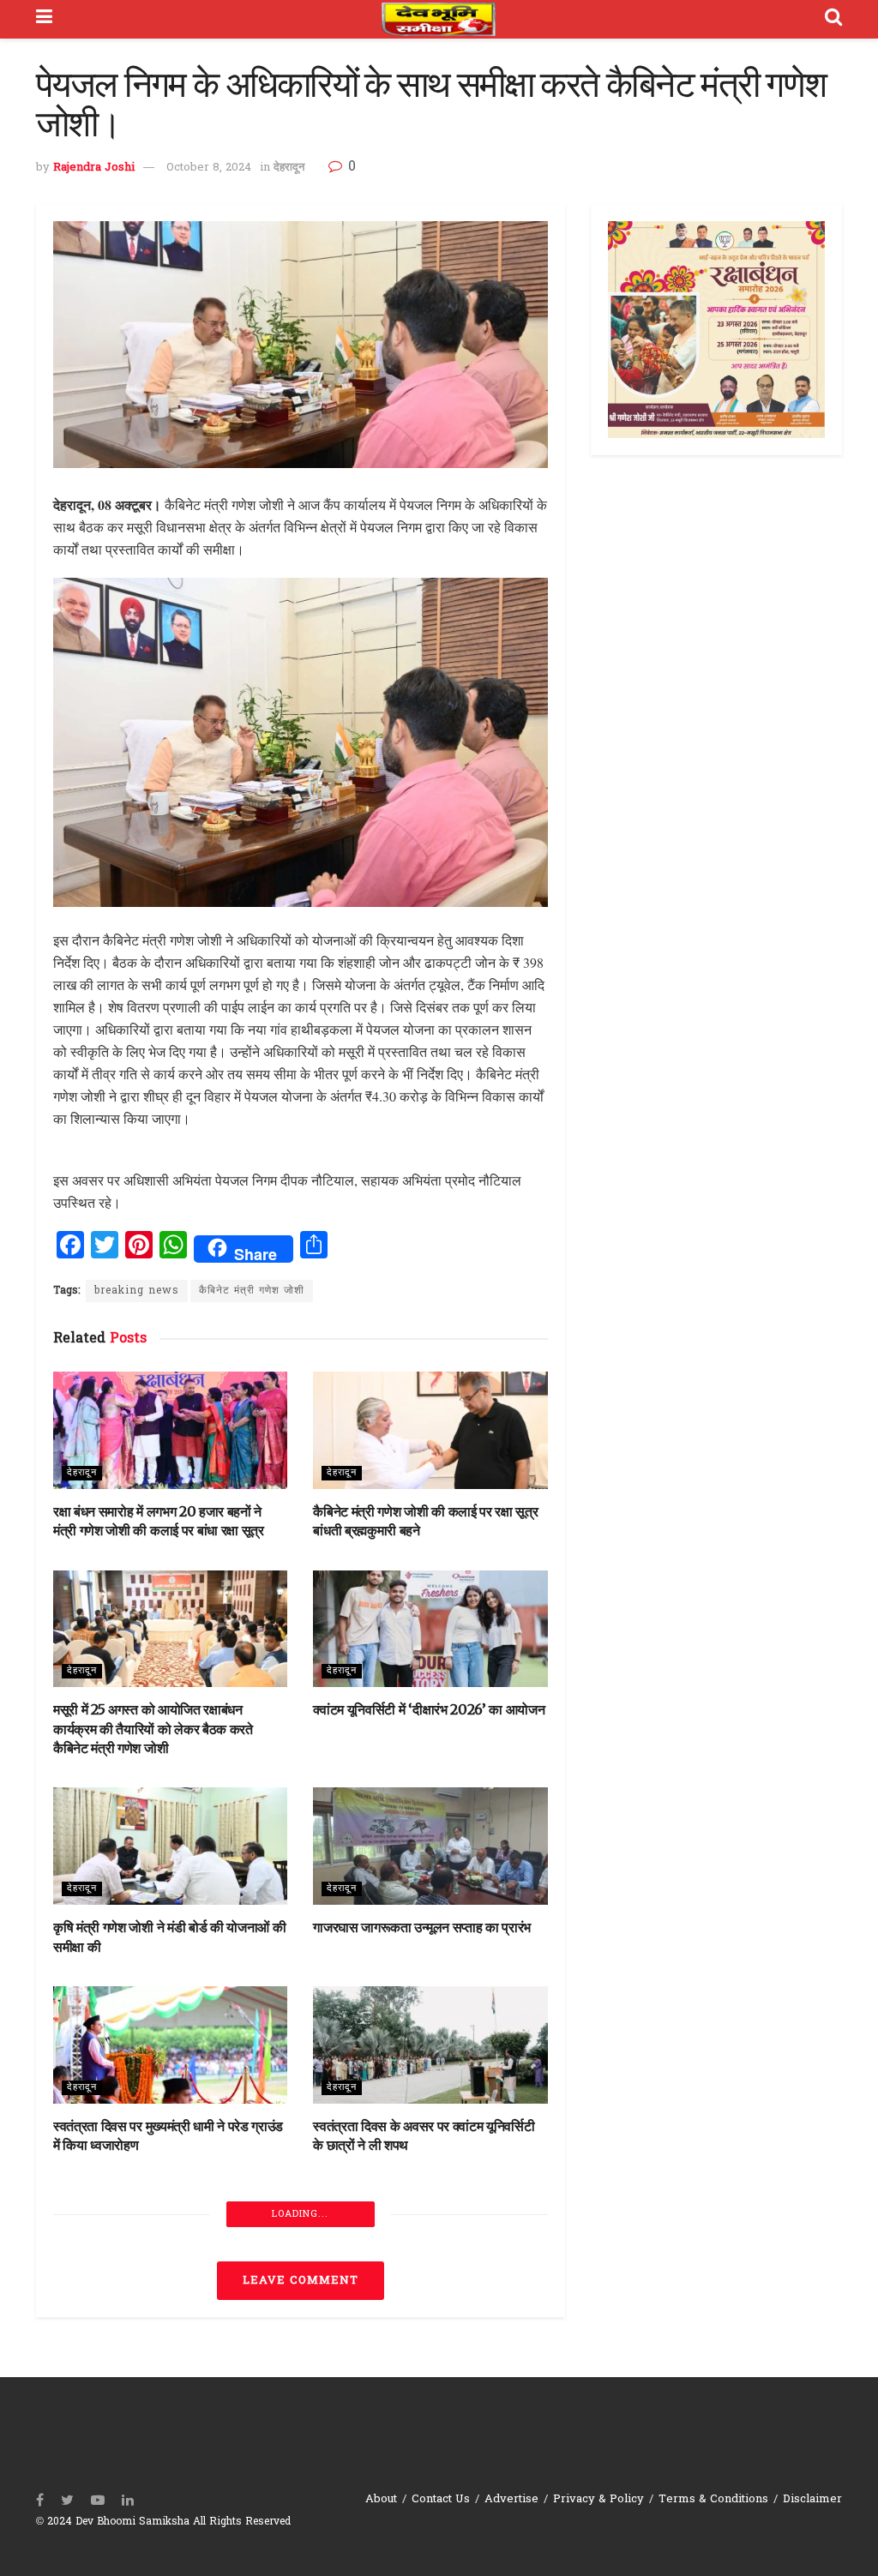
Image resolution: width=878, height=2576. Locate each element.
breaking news (137, 1291)
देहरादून (289, 168)
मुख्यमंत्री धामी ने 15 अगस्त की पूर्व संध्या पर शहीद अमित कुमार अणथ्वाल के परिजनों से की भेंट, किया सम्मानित (169, 2369)
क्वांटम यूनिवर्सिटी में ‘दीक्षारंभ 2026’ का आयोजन (429, 1709)
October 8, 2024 (209, 168)
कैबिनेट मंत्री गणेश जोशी (252, 1291)
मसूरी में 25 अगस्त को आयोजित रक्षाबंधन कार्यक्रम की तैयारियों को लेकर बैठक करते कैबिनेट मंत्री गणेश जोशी (153, 1729)
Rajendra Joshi (94, 168)
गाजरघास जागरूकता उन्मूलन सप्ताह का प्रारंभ (422, 1927)
